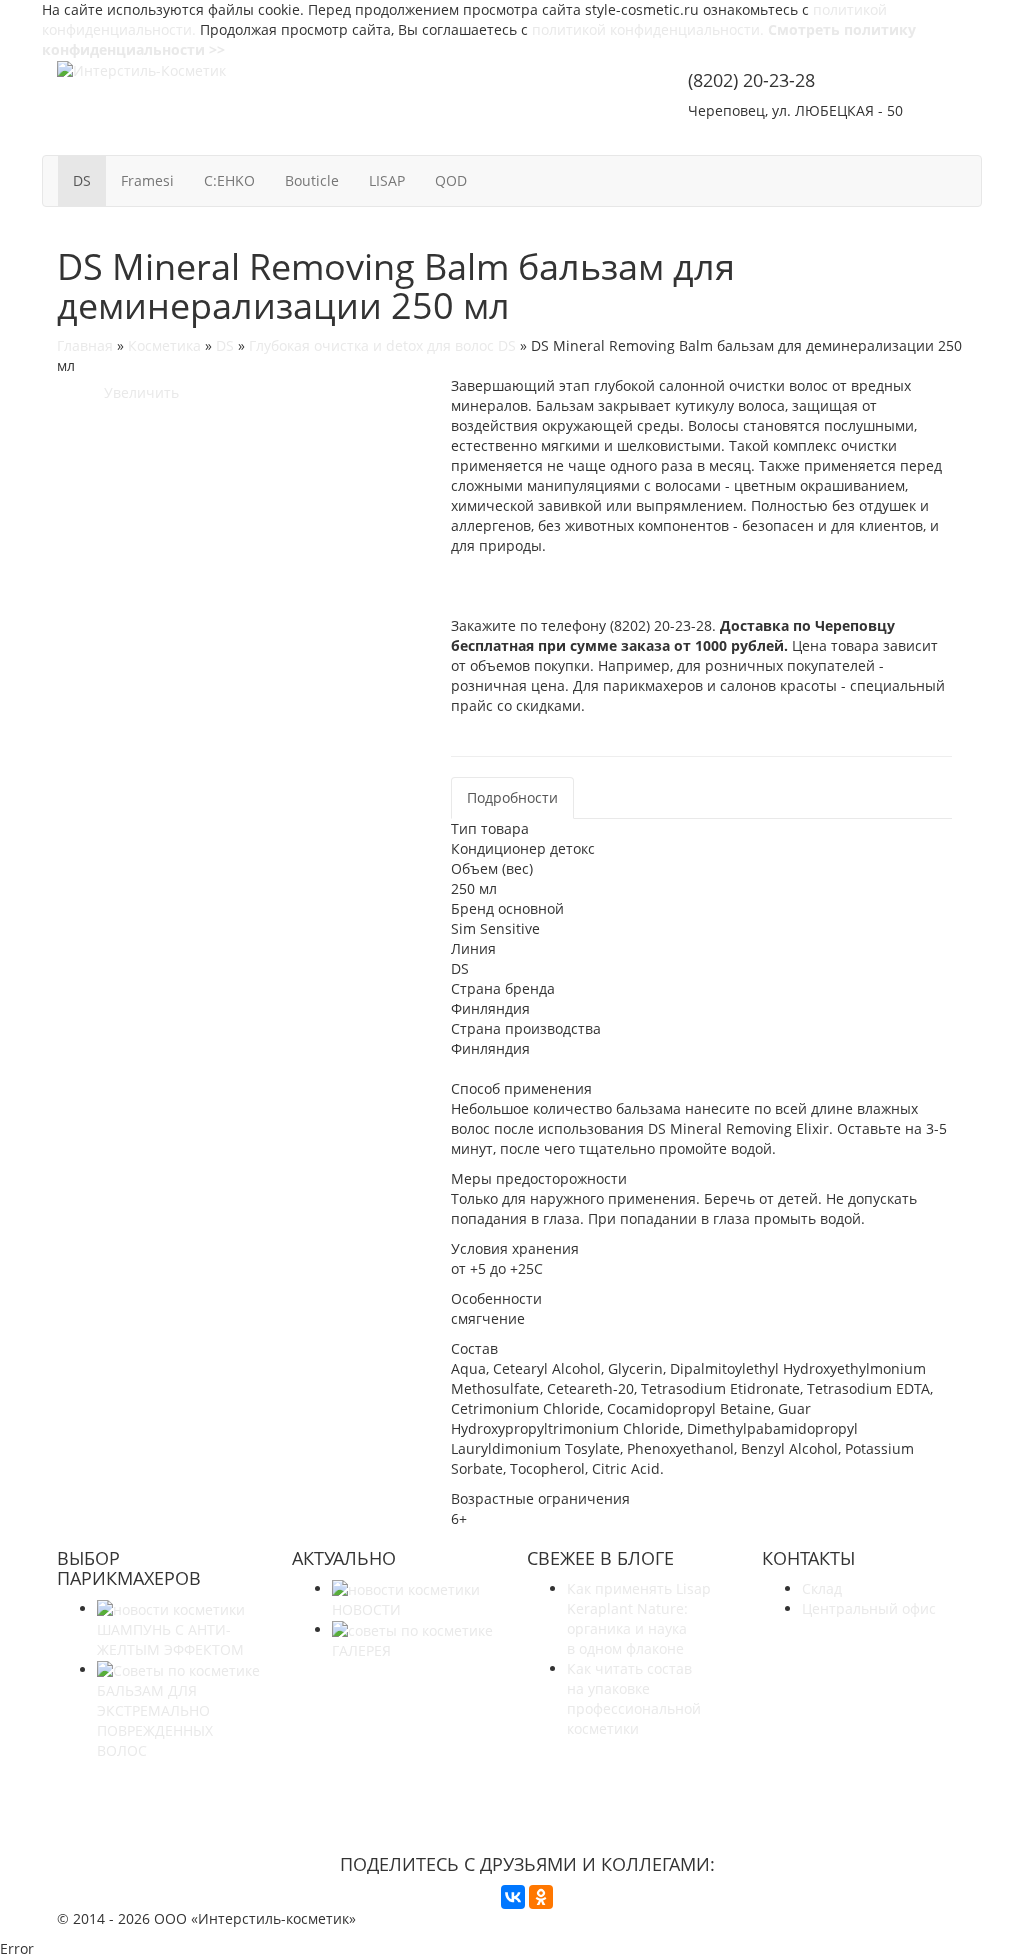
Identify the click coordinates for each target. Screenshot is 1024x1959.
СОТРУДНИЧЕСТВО (766, 137)
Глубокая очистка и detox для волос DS (382, 345)
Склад (822, 1588)
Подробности (512, 797)
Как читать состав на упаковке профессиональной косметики (634, 1698)
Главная (85, 345)
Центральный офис (869, 1608)
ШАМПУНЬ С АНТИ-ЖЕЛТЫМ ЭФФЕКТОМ (170, 1639)
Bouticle (312, 180)
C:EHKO (229, 180)
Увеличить (137, 392)
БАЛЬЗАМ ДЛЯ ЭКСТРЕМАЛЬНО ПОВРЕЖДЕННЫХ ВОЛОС (155, 1720)
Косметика (164, 345)
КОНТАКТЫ (916, 137)
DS (82, 180)
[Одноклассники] (541, 1897)
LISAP (387, 180)
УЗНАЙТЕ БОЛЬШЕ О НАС (527, 1787)
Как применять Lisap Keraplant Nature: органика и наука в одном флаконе (639, 1618)
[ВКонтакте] (513, 1897)
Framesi (147, 180)
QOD (451, 180)
